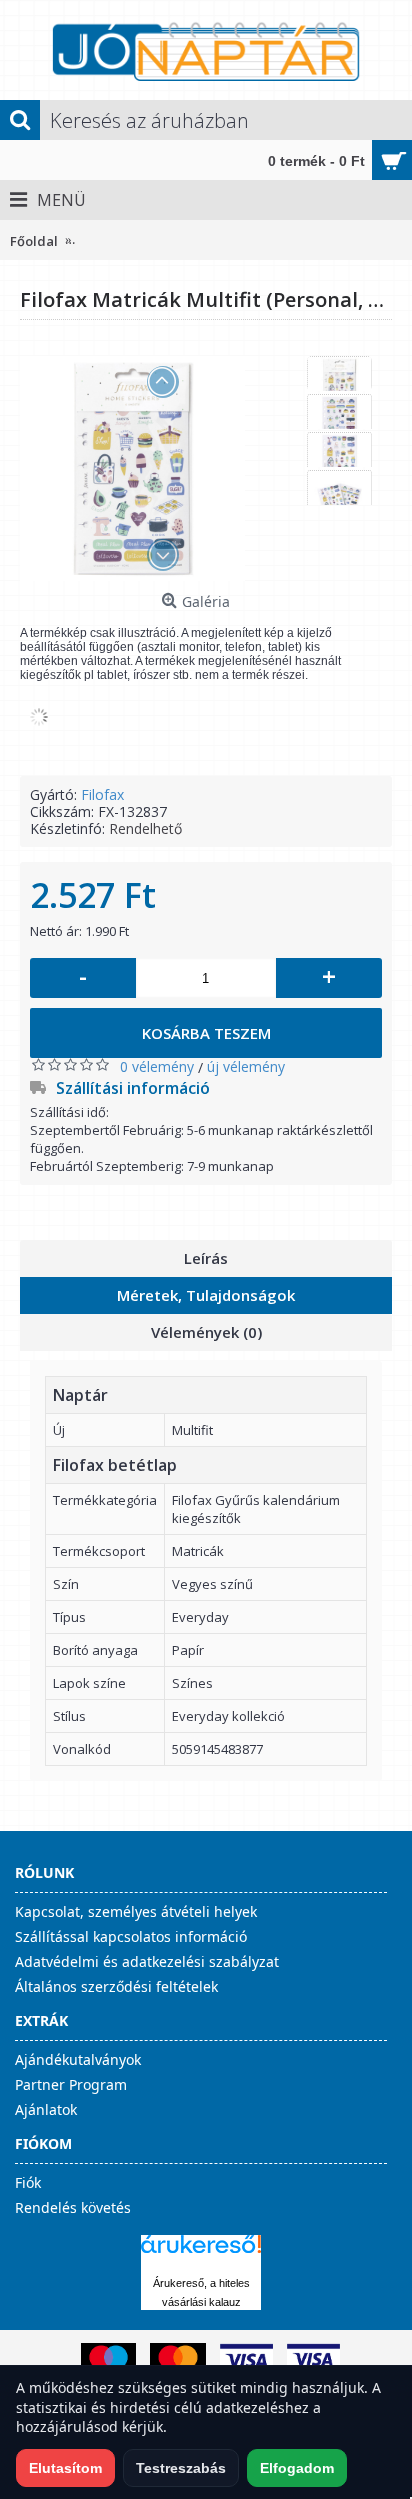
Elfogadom (297, 2468)
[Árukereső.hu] (201, 2253)
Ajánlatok (46, 2109)
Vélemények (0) (206, 1332)
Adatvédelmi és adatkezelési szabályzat (147, 1961)
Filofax (102, 794)
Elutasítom (65, 2468)
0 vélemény (157, 1066)
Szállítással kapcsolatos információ (131, 1936)
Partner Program (71, 2084)
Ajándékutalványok (78, 2059)
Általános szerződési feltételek (116, 1986)
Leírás (206, 1258)
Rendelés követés (73, 2207)
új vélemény (246, 1066)
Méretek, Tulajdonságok (206, 1295)
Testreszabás (181, 2468)
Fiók (28, 2182)
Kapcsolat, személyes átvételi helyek (136, 1911)
